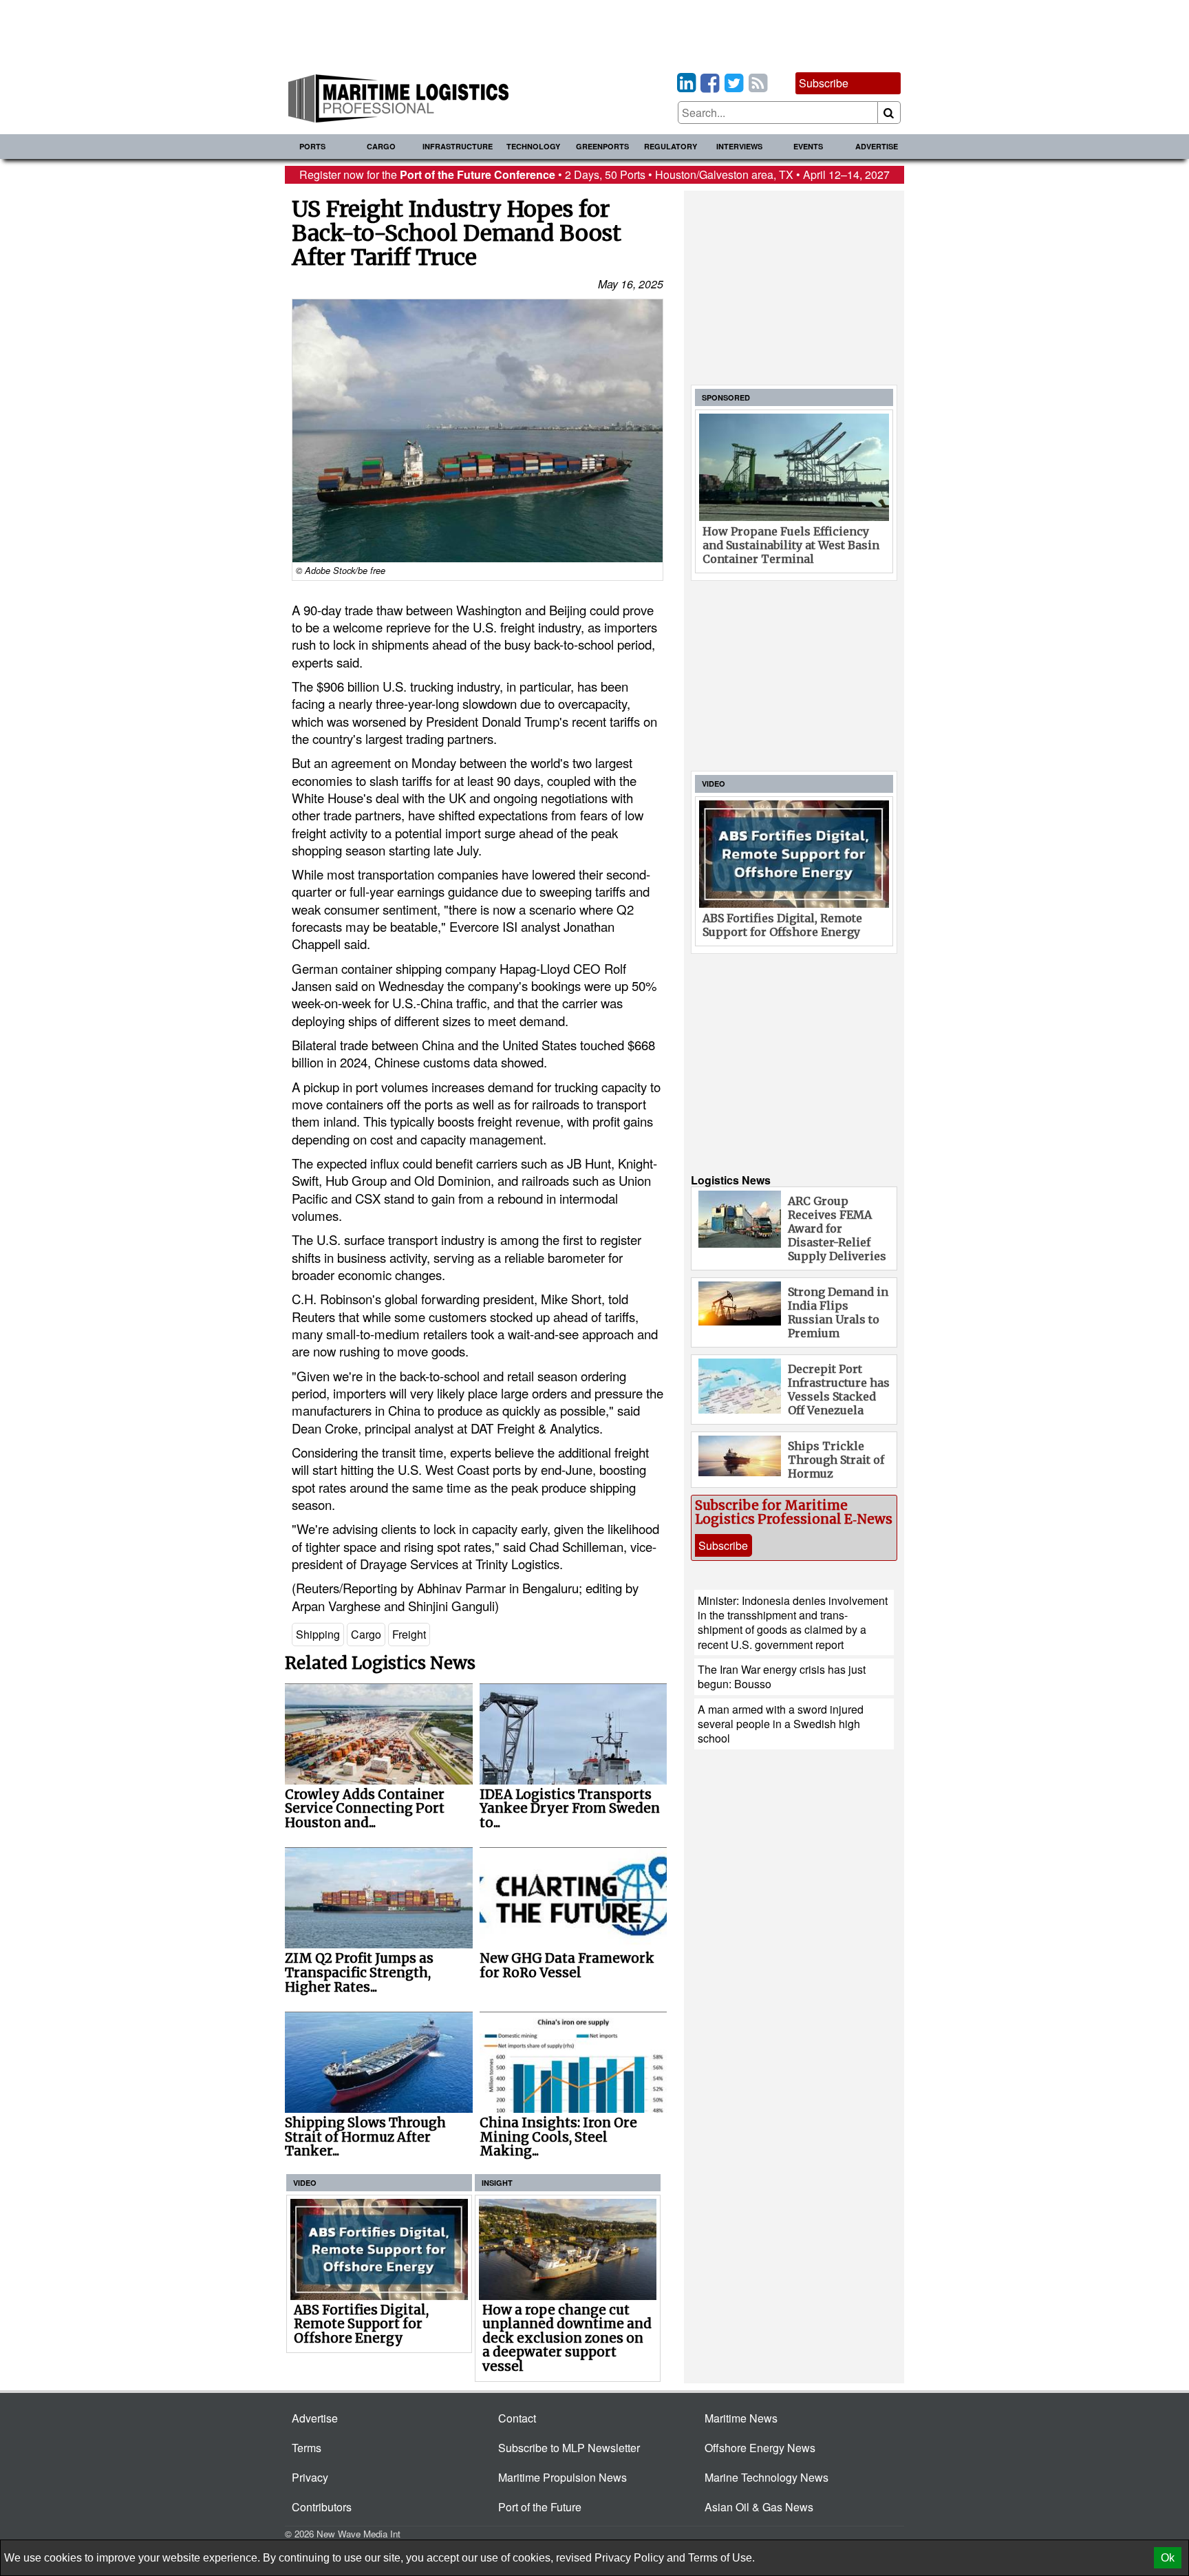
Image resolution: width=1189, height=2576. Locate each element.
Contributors (322, 2507)
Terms (307, 2448)
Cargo (381, 146)
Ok (1168, 2558)
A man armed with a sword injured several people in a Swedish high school (781, 1724)
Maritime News (741, 2418)
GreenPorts (602, 146)
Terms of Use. (721, 2558)
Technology (533, 146)
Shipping (318, 1634)
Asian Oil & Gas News (759, 2507)
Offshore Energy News (760, 2448)
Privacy (310, 2477)
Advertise (877, 146)
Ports (312, 146)
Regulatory (671, 146)
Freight (409, 1634)
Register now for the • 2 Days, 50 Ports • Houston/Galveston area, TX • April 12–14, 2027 (594, 174)
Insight (497, 2183)
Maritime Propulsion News (563, 2477)
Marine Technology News (767, 2477)
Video (305, 2183)
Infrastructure (458, 146)
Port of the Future (540, 2507)
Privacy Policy (629, 2558)
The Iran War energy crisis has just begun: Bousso (782, 1676)
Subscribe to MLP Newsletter (569, 2448)
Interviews (739, 146)
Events (808, 146)
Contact (517, 2418)
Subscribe (824, 83)
